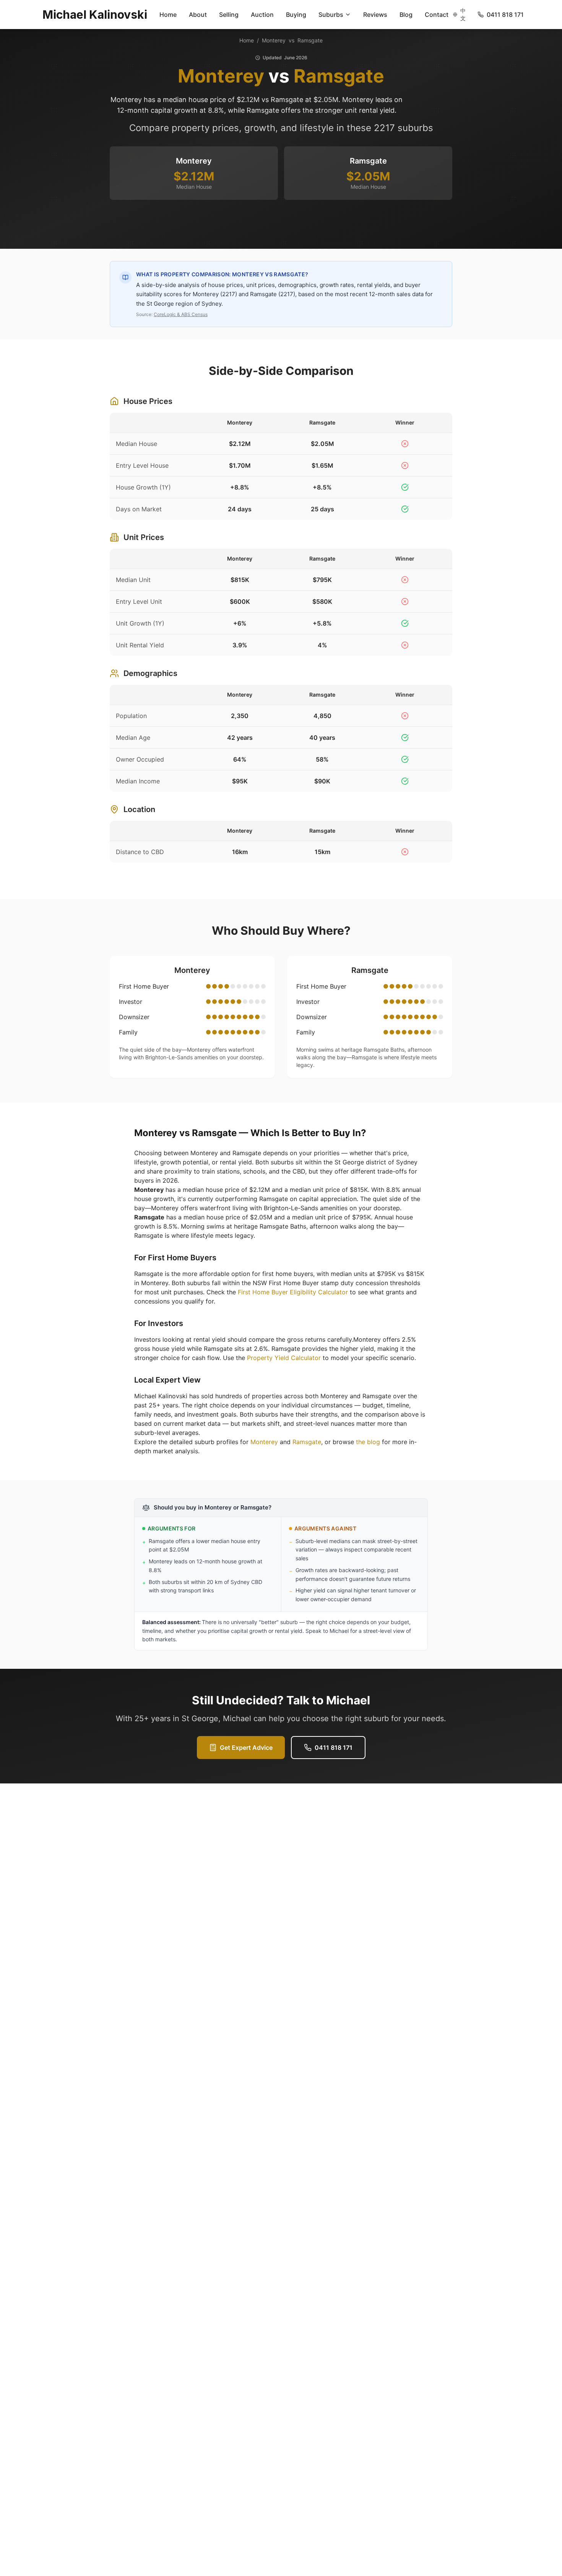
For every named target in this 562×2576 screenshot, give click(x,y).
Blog (406, 15)
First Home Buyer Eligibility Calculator (293, 1292)
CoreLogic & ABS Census (181, 314)
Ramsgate (310, 40)
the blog (368, 1442)
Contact (437, 15)
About (198, 15)
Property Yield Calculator (284, 1358)
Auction (262, 15)
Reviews (375, 15)
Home (168, 15)
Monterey (274, 40)
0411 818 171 (334, 1748)
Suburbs (331, 15)
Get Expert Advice (246, 1748)
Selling (229, 15)
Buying (296, 15)
